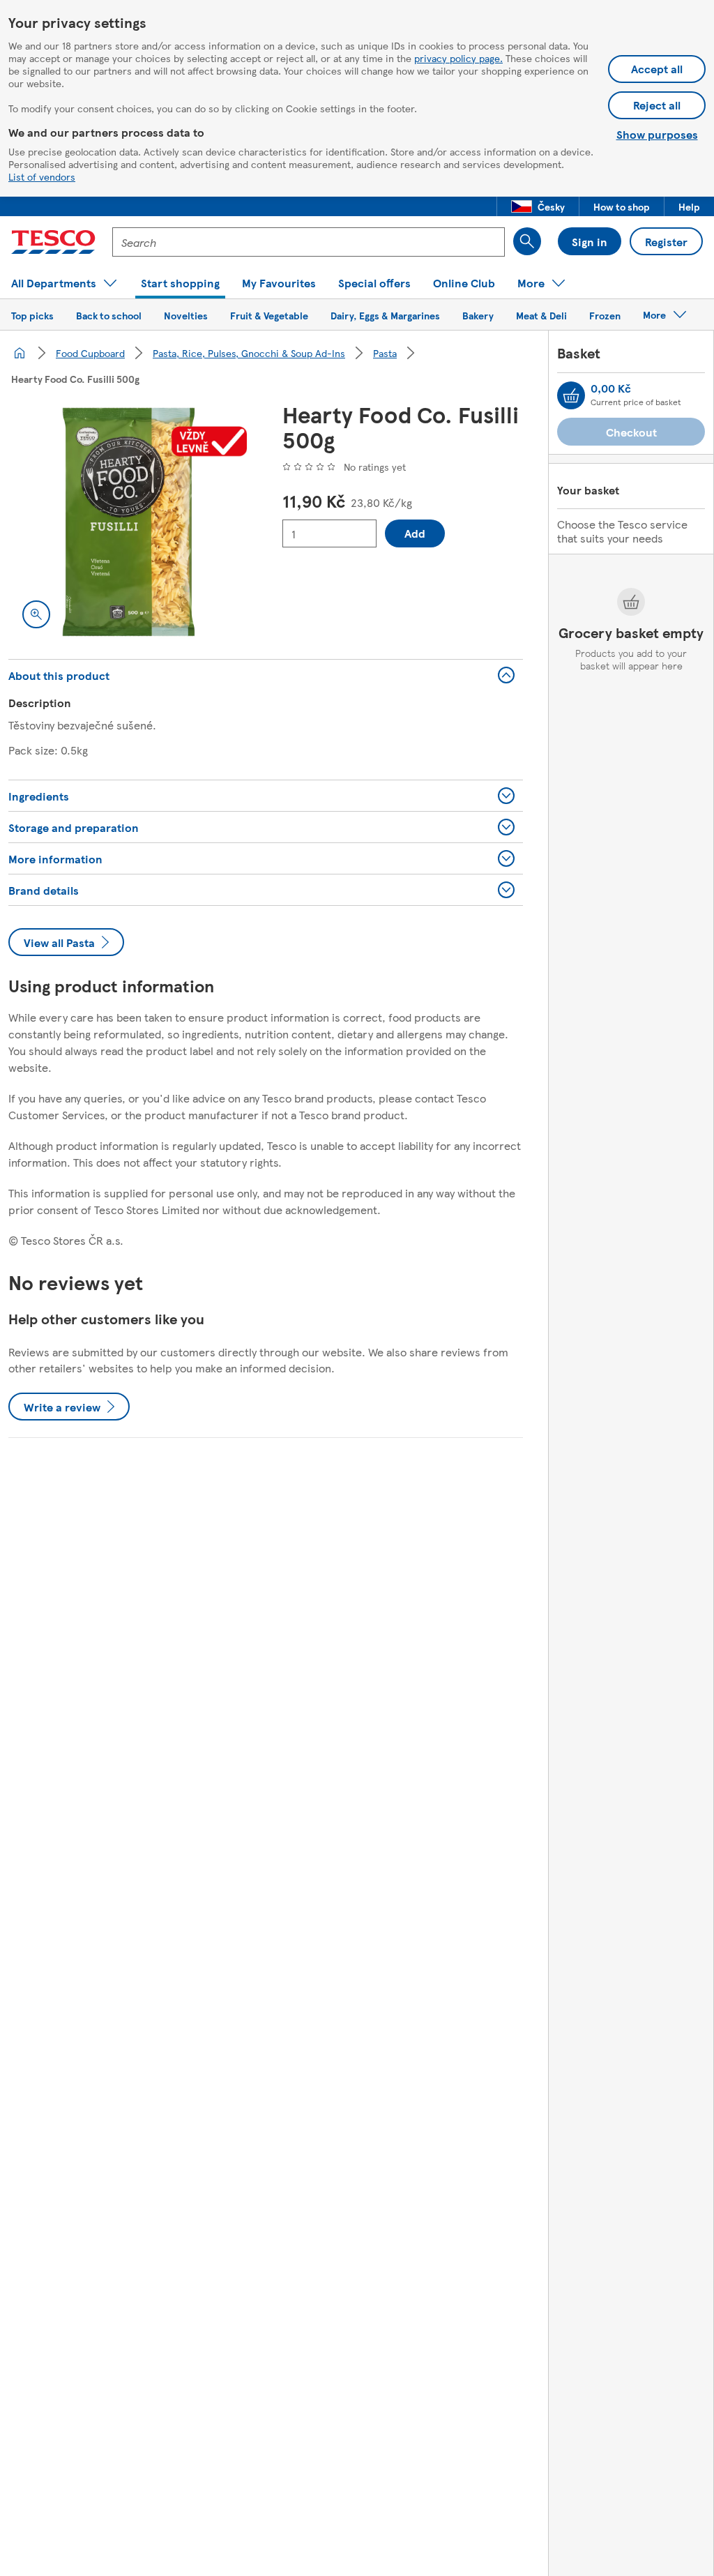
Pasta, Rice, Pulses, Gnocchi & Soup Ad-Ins (249, 353)
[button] (538, 206)
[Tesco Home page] (53, 242)
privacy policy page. (458, 58)
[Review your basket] (571, 395)
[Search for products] (527, 241)
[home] (20, 353)
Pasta (385, 353)
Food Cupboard (90, 353)
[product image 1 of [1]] (129, 522)
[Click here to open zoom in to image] (36, 614)
